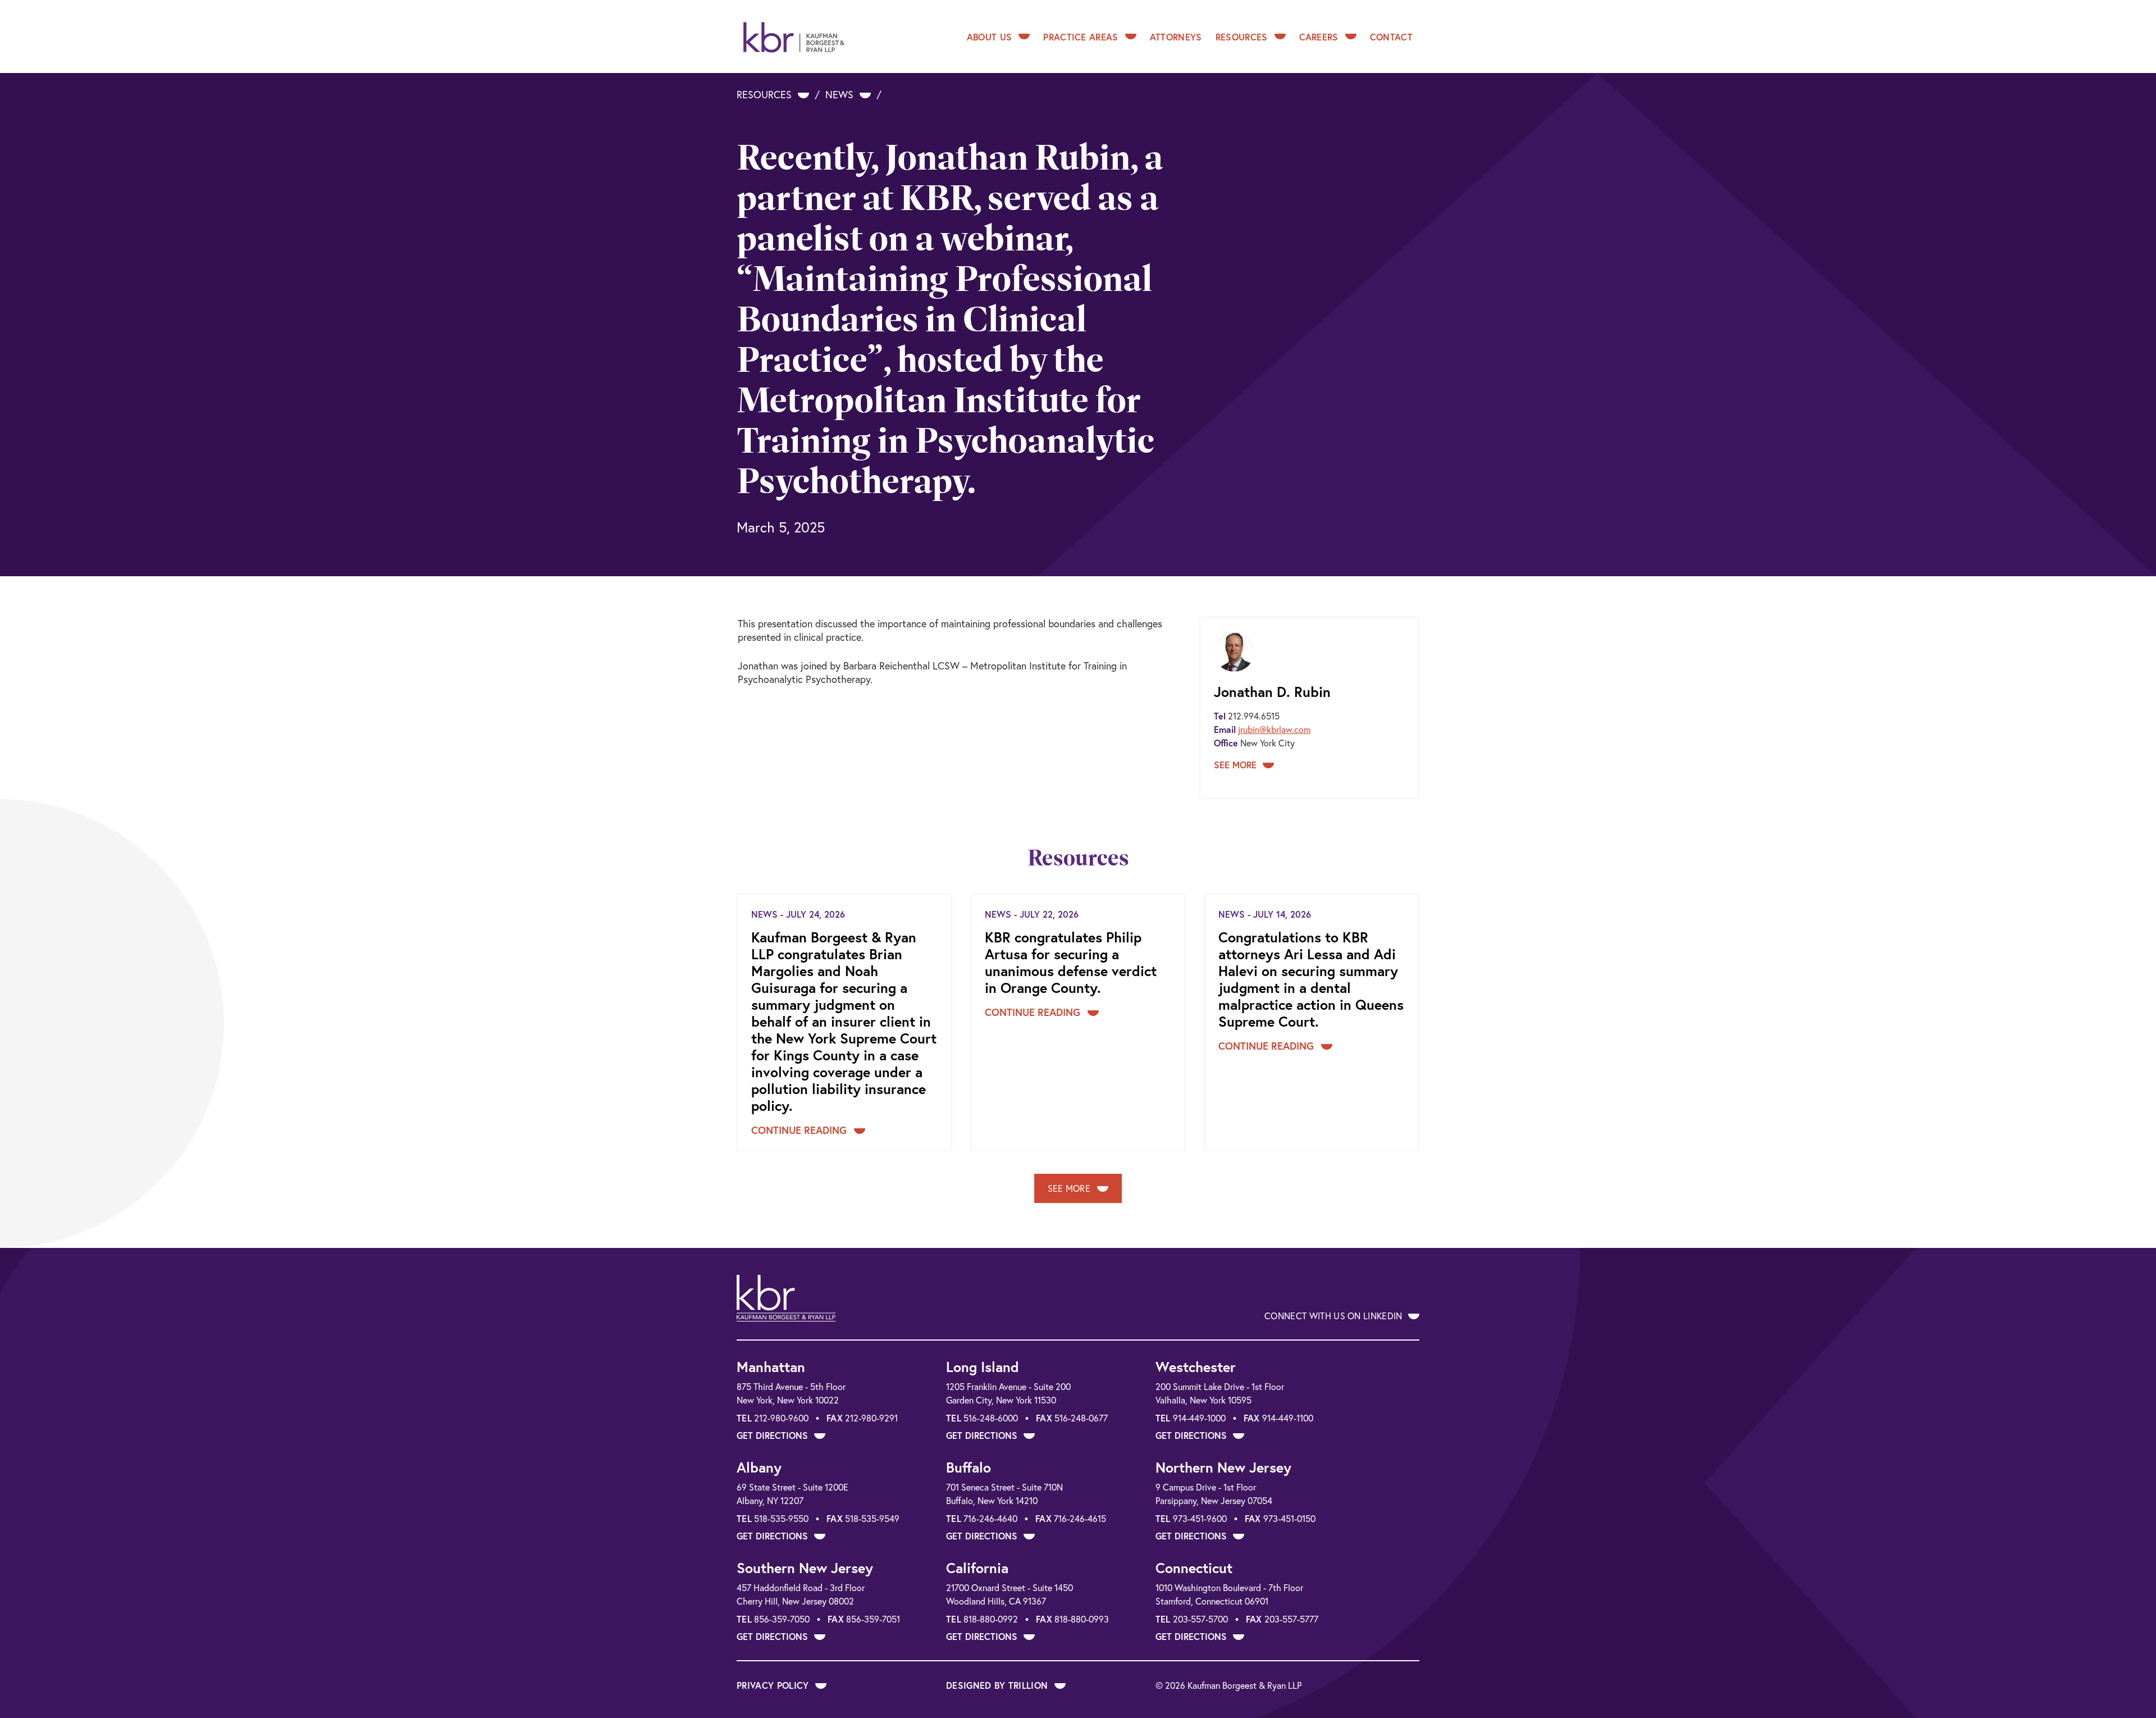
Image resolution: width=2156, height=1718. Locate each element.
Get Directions (774, 1435)
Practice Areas (1081, 37)
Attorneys (1176, 37)
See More (1237, 765)
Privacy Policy (774, 1685)
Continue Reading (800, 1130)
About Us (990, 37)
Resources (1242, 37)
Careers (1319, 37)
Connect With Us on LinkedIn (1335, 1316)
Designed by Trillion (999, 1685)
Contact (1391, 37)
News (841, 94)
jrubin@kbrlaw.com (1274, 729)
